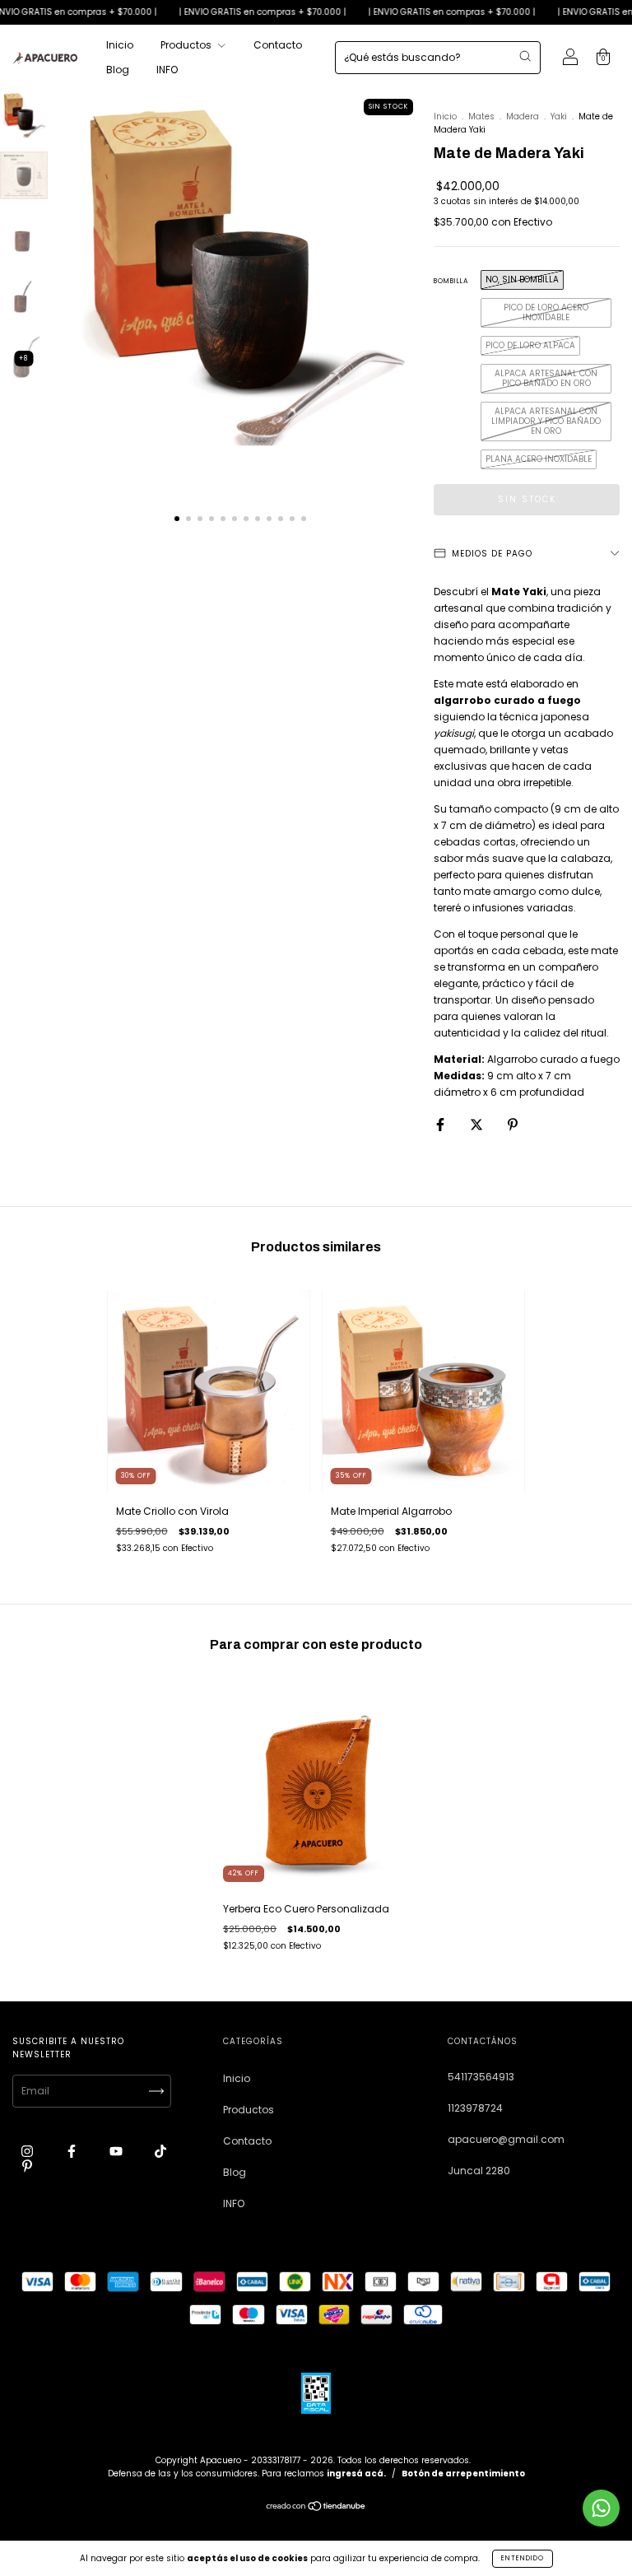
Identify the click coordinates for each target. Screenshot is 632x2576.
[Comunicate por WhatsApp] (601, 2508)
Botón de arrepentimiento (463, 2474)
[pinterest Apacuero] (27, 2166)
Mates (481, 116)
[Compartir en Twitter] (478, 1124)
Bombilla (451, 281)
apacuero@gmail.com (506, 2139)
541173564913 (481, 2077)
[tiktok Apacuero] (160, 2151)
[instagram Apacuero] (28, 2151)
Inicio (120, 45)
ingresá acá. (356, 2474)
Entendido (523, 2558)
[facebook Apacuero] (73, 2151)
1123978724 (475, 2108)
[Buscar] (525, 56)
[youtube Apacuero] (117, 2151)
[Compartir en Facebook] (441, 1124)
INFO (167, 70)
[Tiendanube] (316, 2508)
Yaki (559, 116)
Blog (118, 70)
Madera (523, 116)
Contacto (278, 45)
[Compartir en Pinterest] (513, 1124)
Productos (187, 45)
